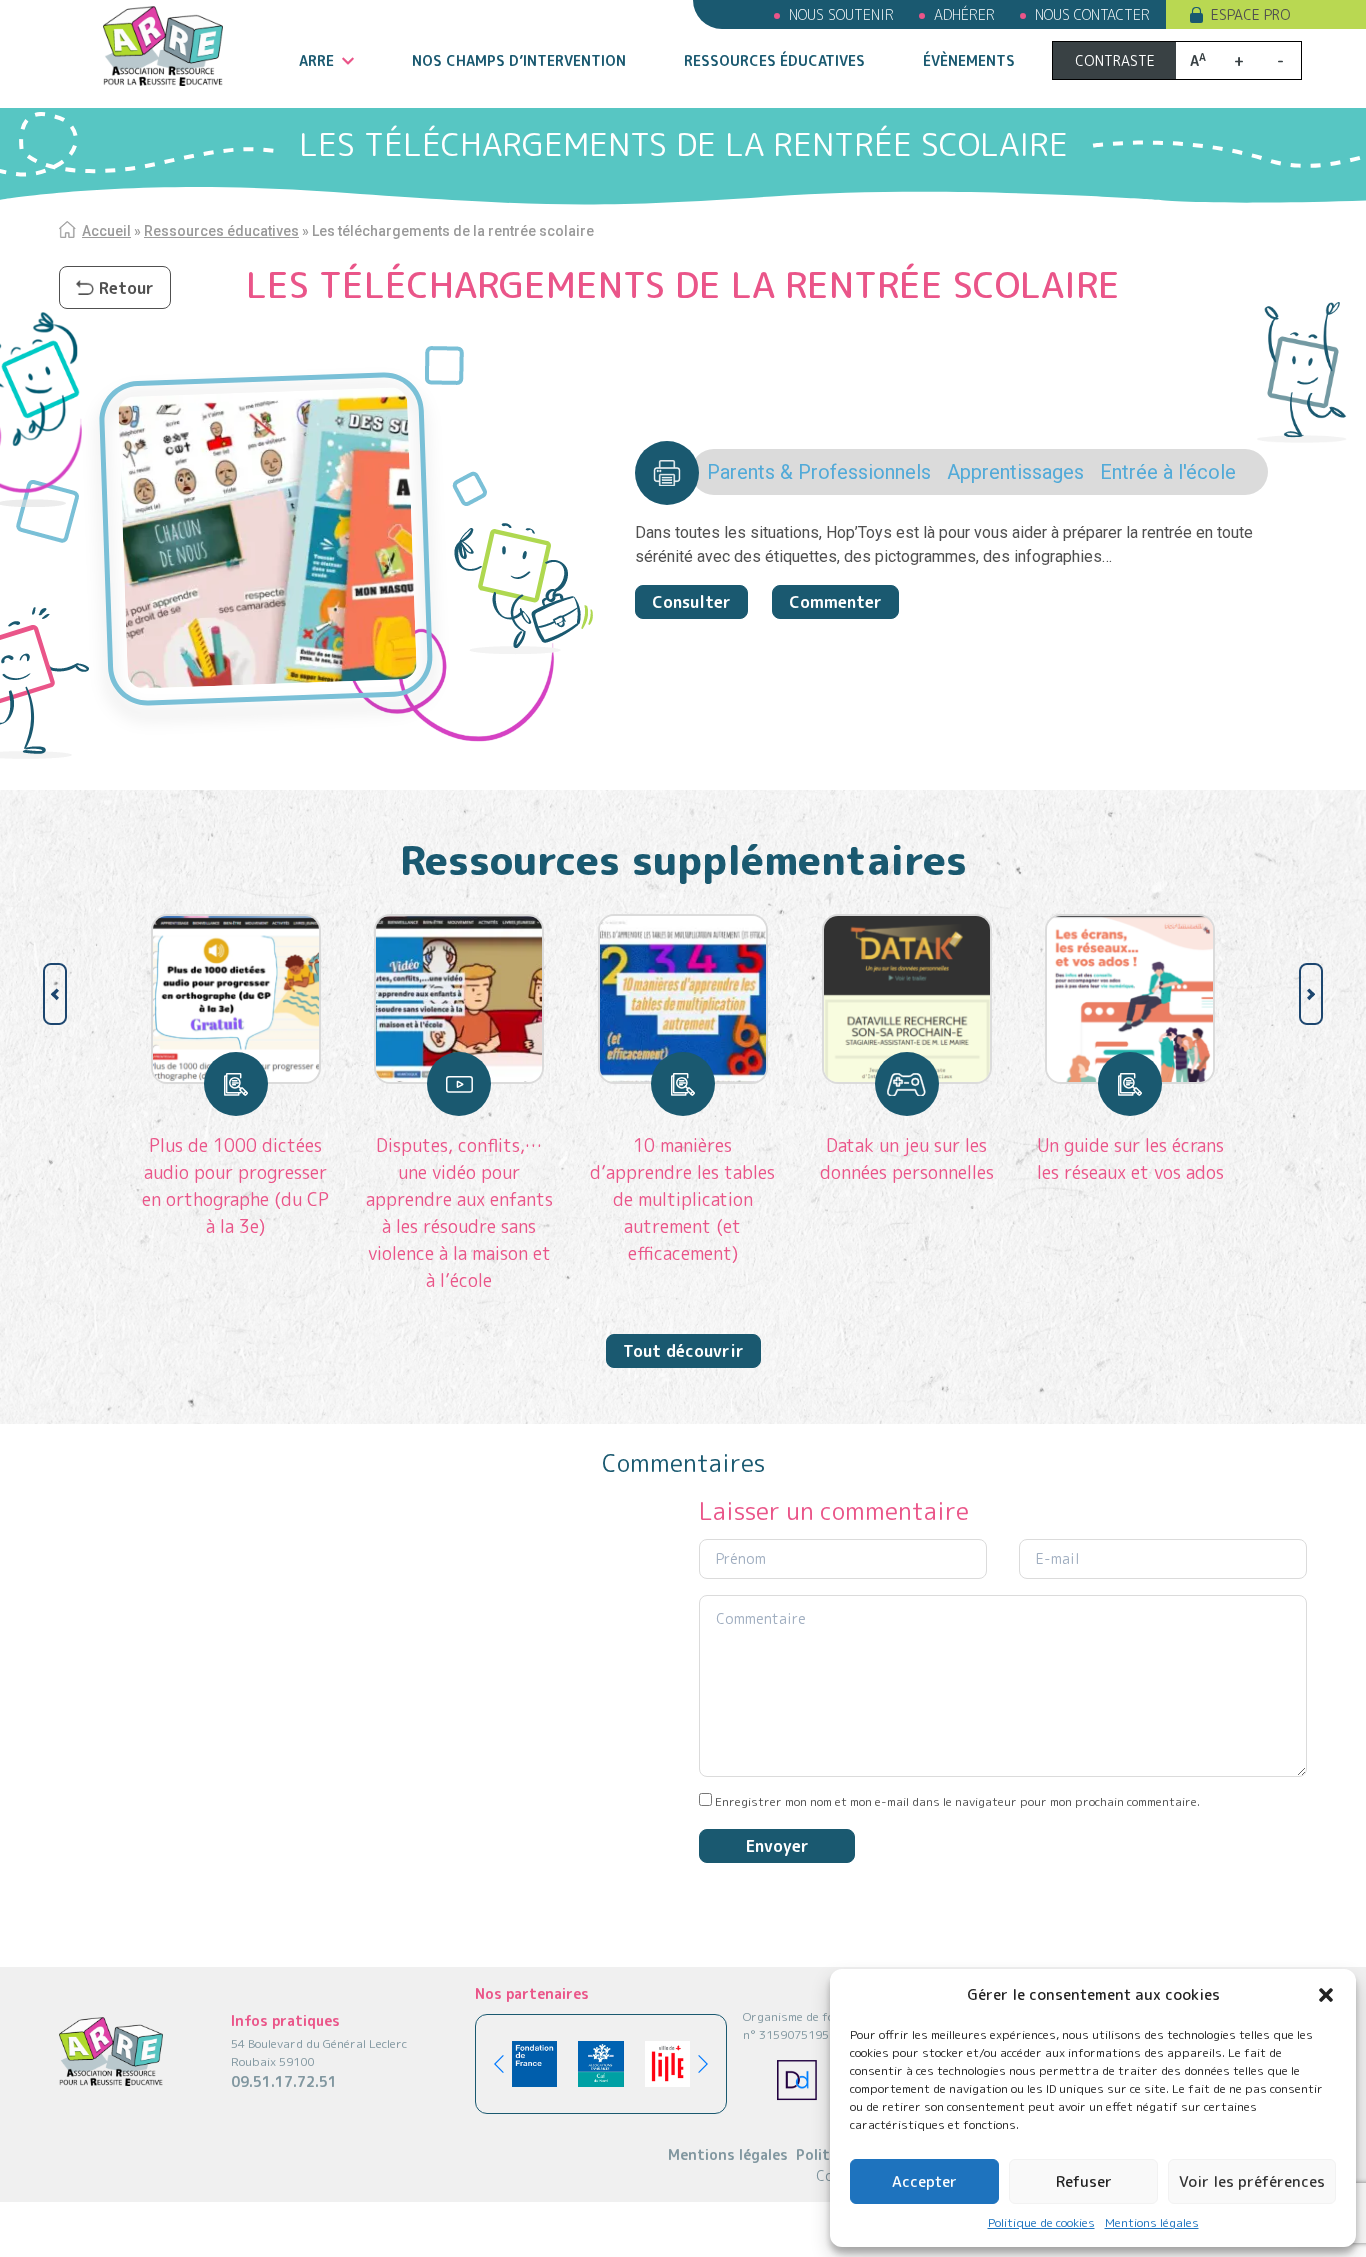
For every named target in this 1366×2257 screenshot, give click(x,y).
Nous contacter (1092, 14)
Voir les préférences (1252, 2181)
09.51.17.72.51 (284, 2081)
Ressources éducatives (774, 60)
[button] (1326, 1995)
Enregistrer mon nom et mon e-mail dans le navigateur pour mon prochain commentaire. (957, 1801)
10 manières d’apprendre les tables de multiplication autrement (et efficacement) (682, 1199)
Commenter (835, 602)
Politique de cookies (1041, 2222)
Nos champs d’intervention (519, 60)
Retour (126, 288)
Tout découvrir (683, 1351)
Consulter (691, 602)
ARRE (316, 60)
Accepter (924, 2181)
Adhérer (964, 14)
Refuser (1084, 2181)
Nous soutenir (841, 14)
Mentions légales (1152, 2222)
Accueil (106, 231)
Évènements (969, 60)
